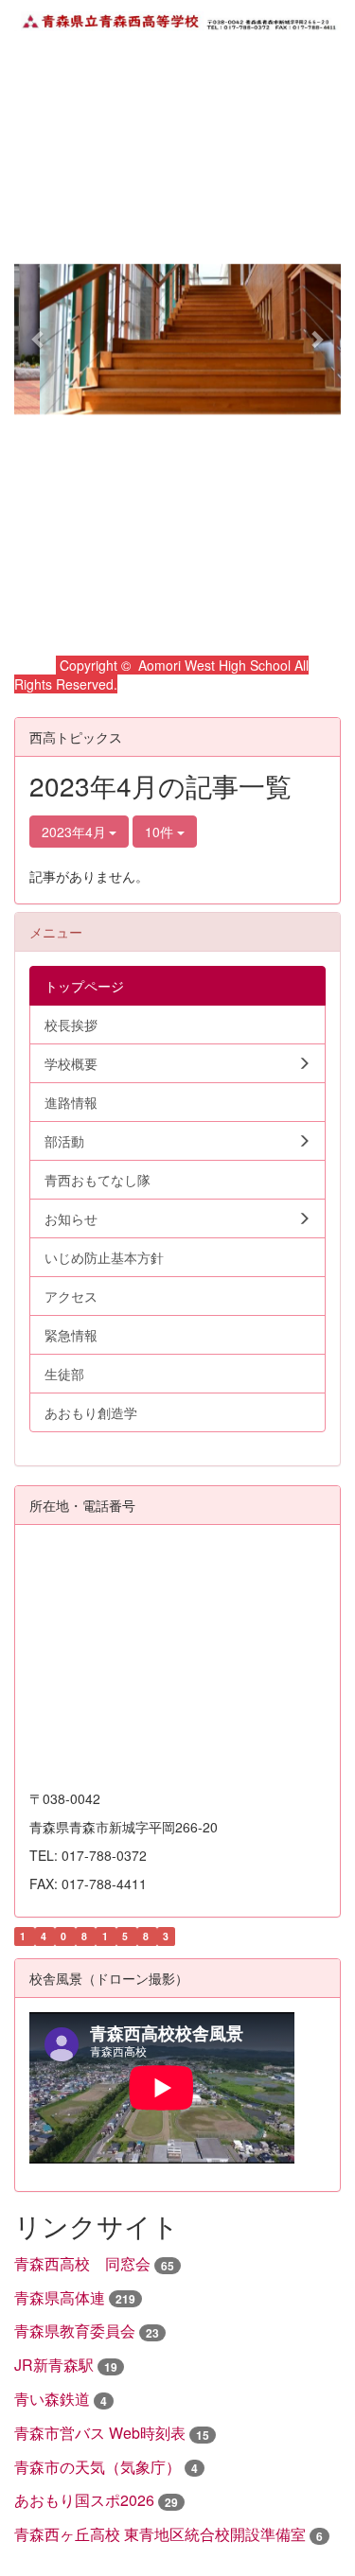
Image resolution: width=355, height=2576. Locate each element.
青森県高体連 (60, 2297)
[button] (39, 339)
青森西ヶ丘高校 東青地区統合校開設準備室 (160, 2534)
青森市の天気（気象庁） (98, 2467)
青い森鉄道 (52, 2399)
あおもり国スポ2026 (84, 2500)
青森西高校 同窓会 (82, 2263)
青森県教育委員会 (75, 2331)
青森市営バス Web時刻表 (100, 2433)
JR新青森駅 (54, 2365)
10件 (161, 832)
